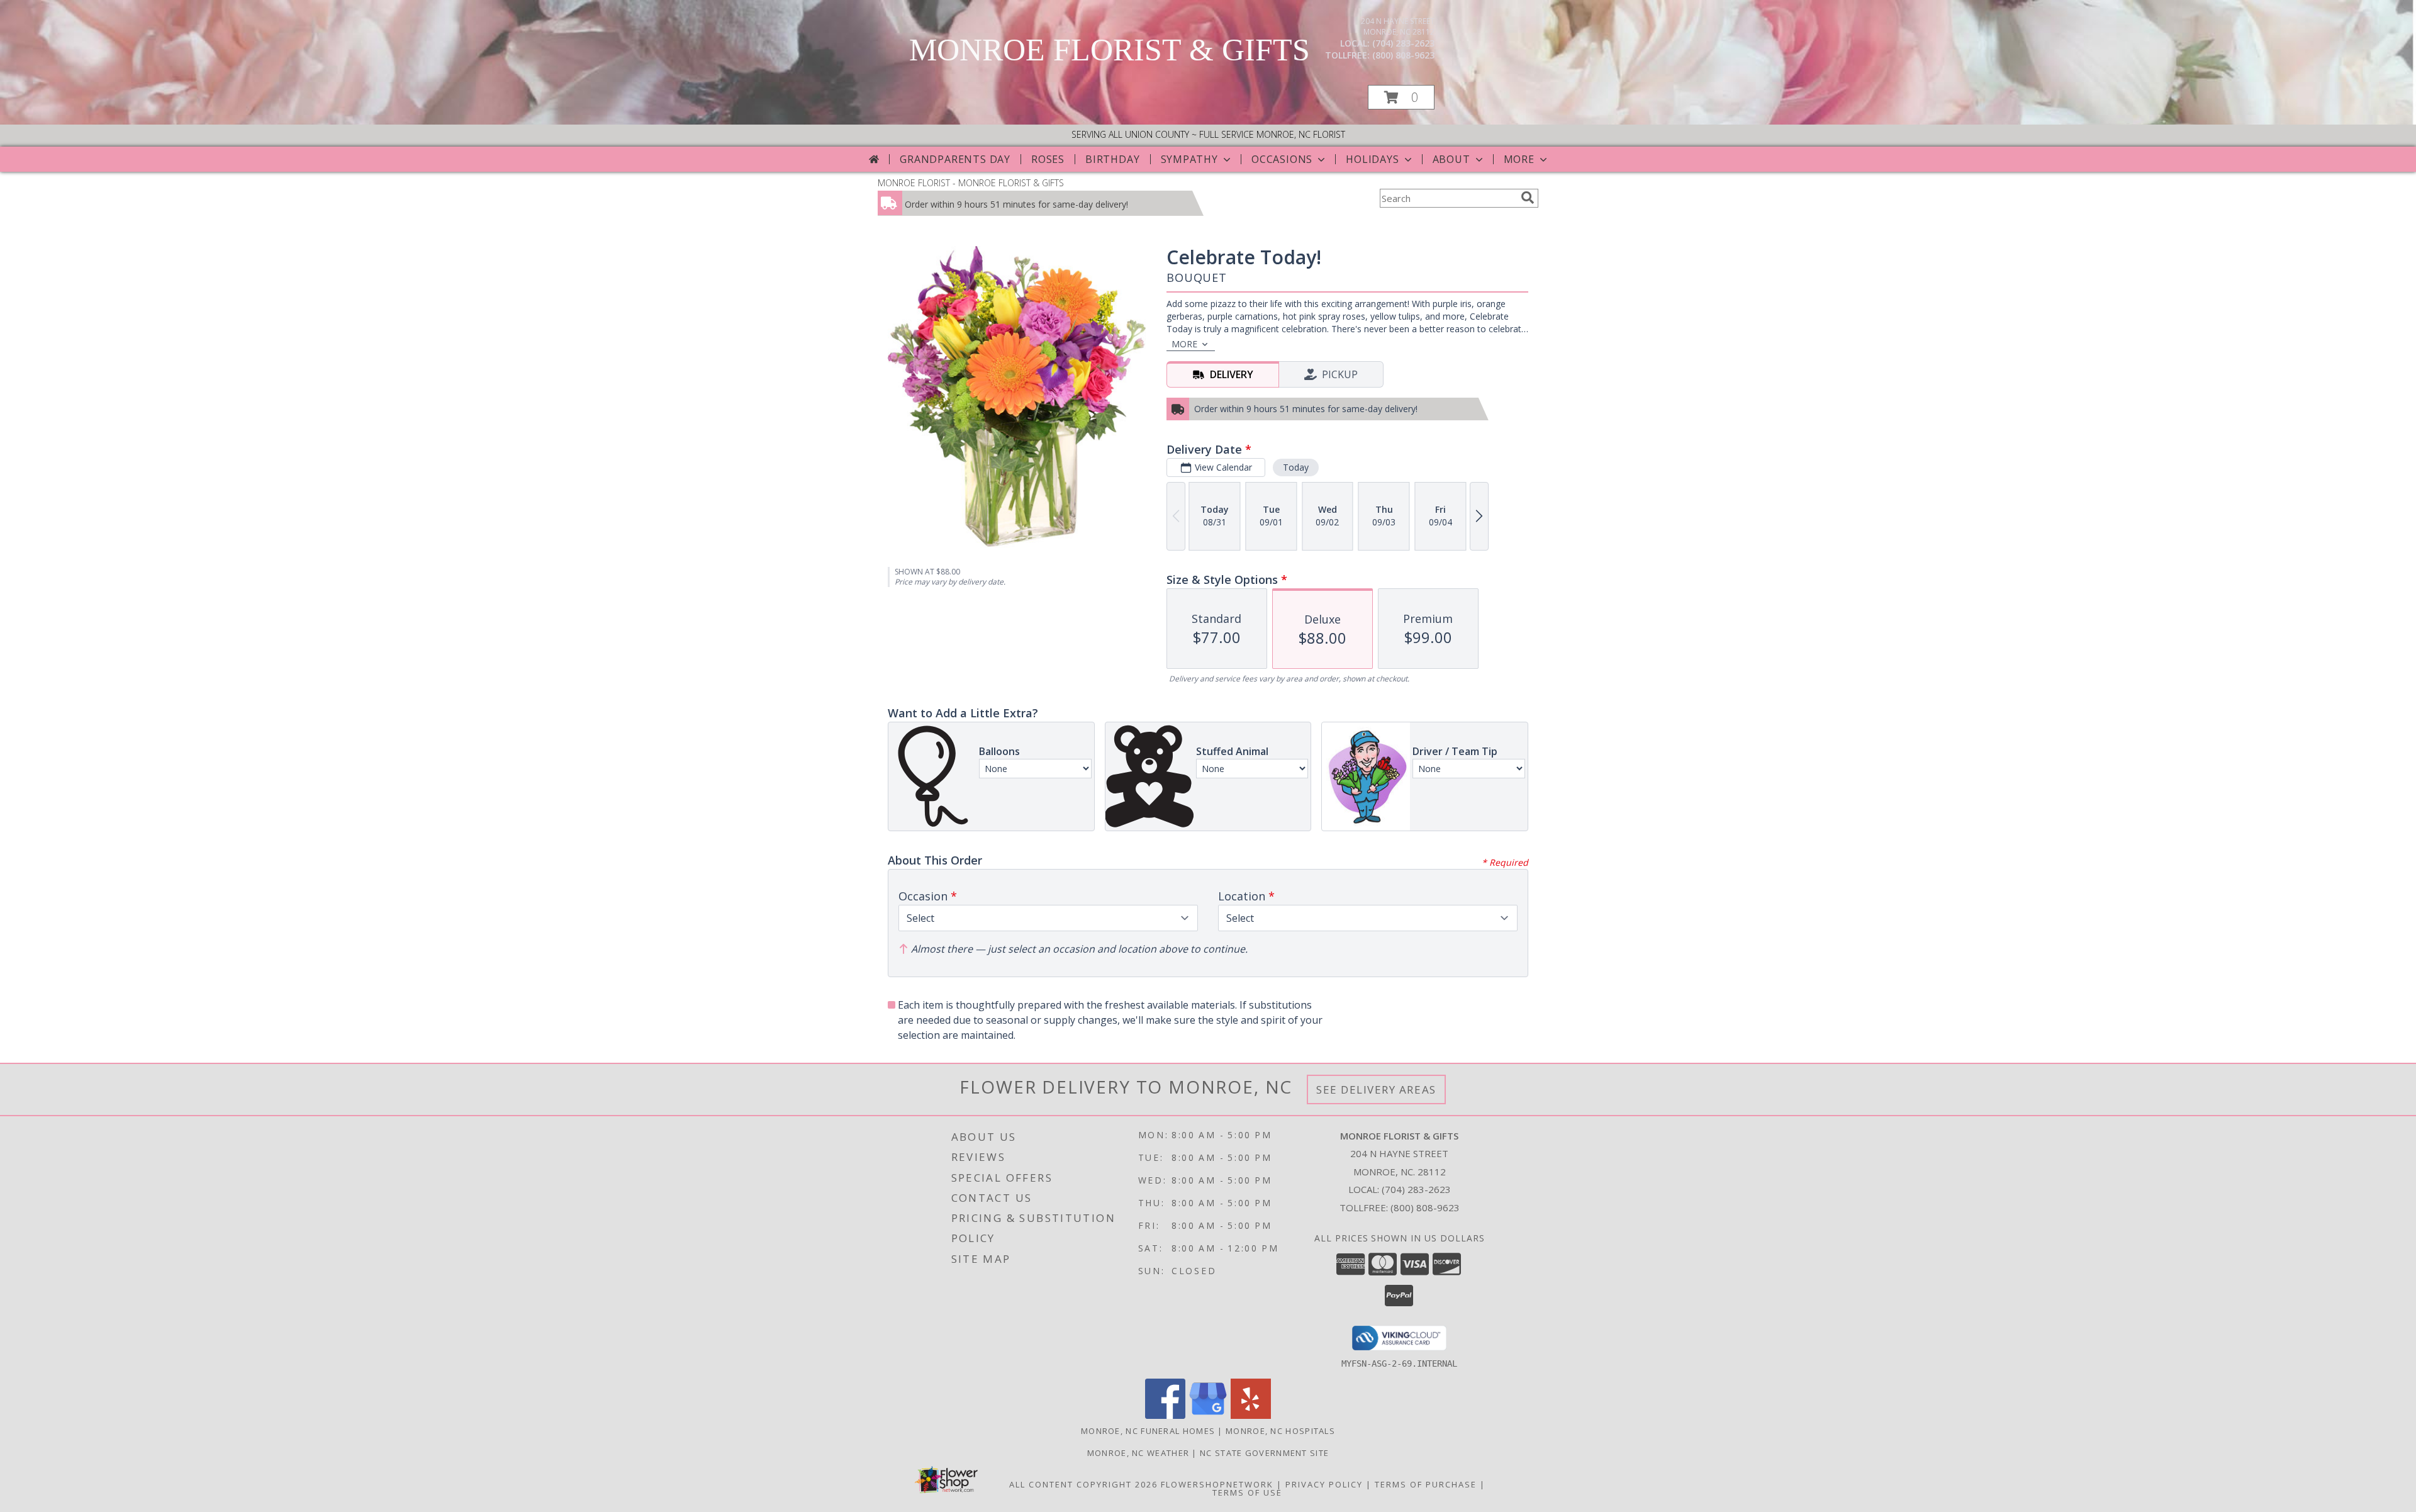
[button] (1401, 97)
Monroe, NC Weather (1138, 1453)
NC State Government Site (1264, 1453)
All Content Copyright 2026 (1083, 1484)
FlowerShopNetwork (1217, 1484)
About (1451, 159)
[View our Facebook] (1165, 1415)
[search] (1528, 198)
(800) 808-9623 (1403, 55)
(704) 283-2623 (1403, 43)
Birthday (1112, 159)
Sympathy (1189, 159)
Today (1296, 467)
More (1519, 159)
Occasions (1282, 159)
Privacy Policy (1324, 1484)
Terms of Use (1247, 1492)
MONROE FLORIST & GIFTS (1110, 50)
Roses (1048, 159)
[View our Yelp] (1251, 1415)
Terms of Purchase (1426, 1484)
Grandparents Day (955, 159)
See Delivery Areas (1376, 1089)
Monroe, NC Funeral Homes (1148, 1431)
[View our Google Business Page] (1208, 1415)
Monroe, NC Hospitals (1280, 1431)
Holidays (1372, 159)
